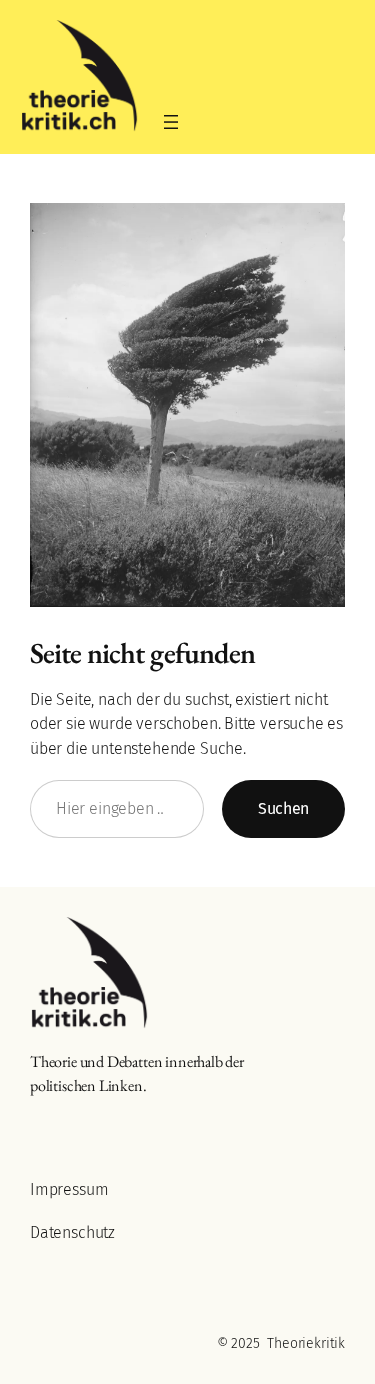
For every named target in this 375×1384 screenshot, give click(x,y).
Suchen (283, 808)
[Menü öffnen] (171, 122)
